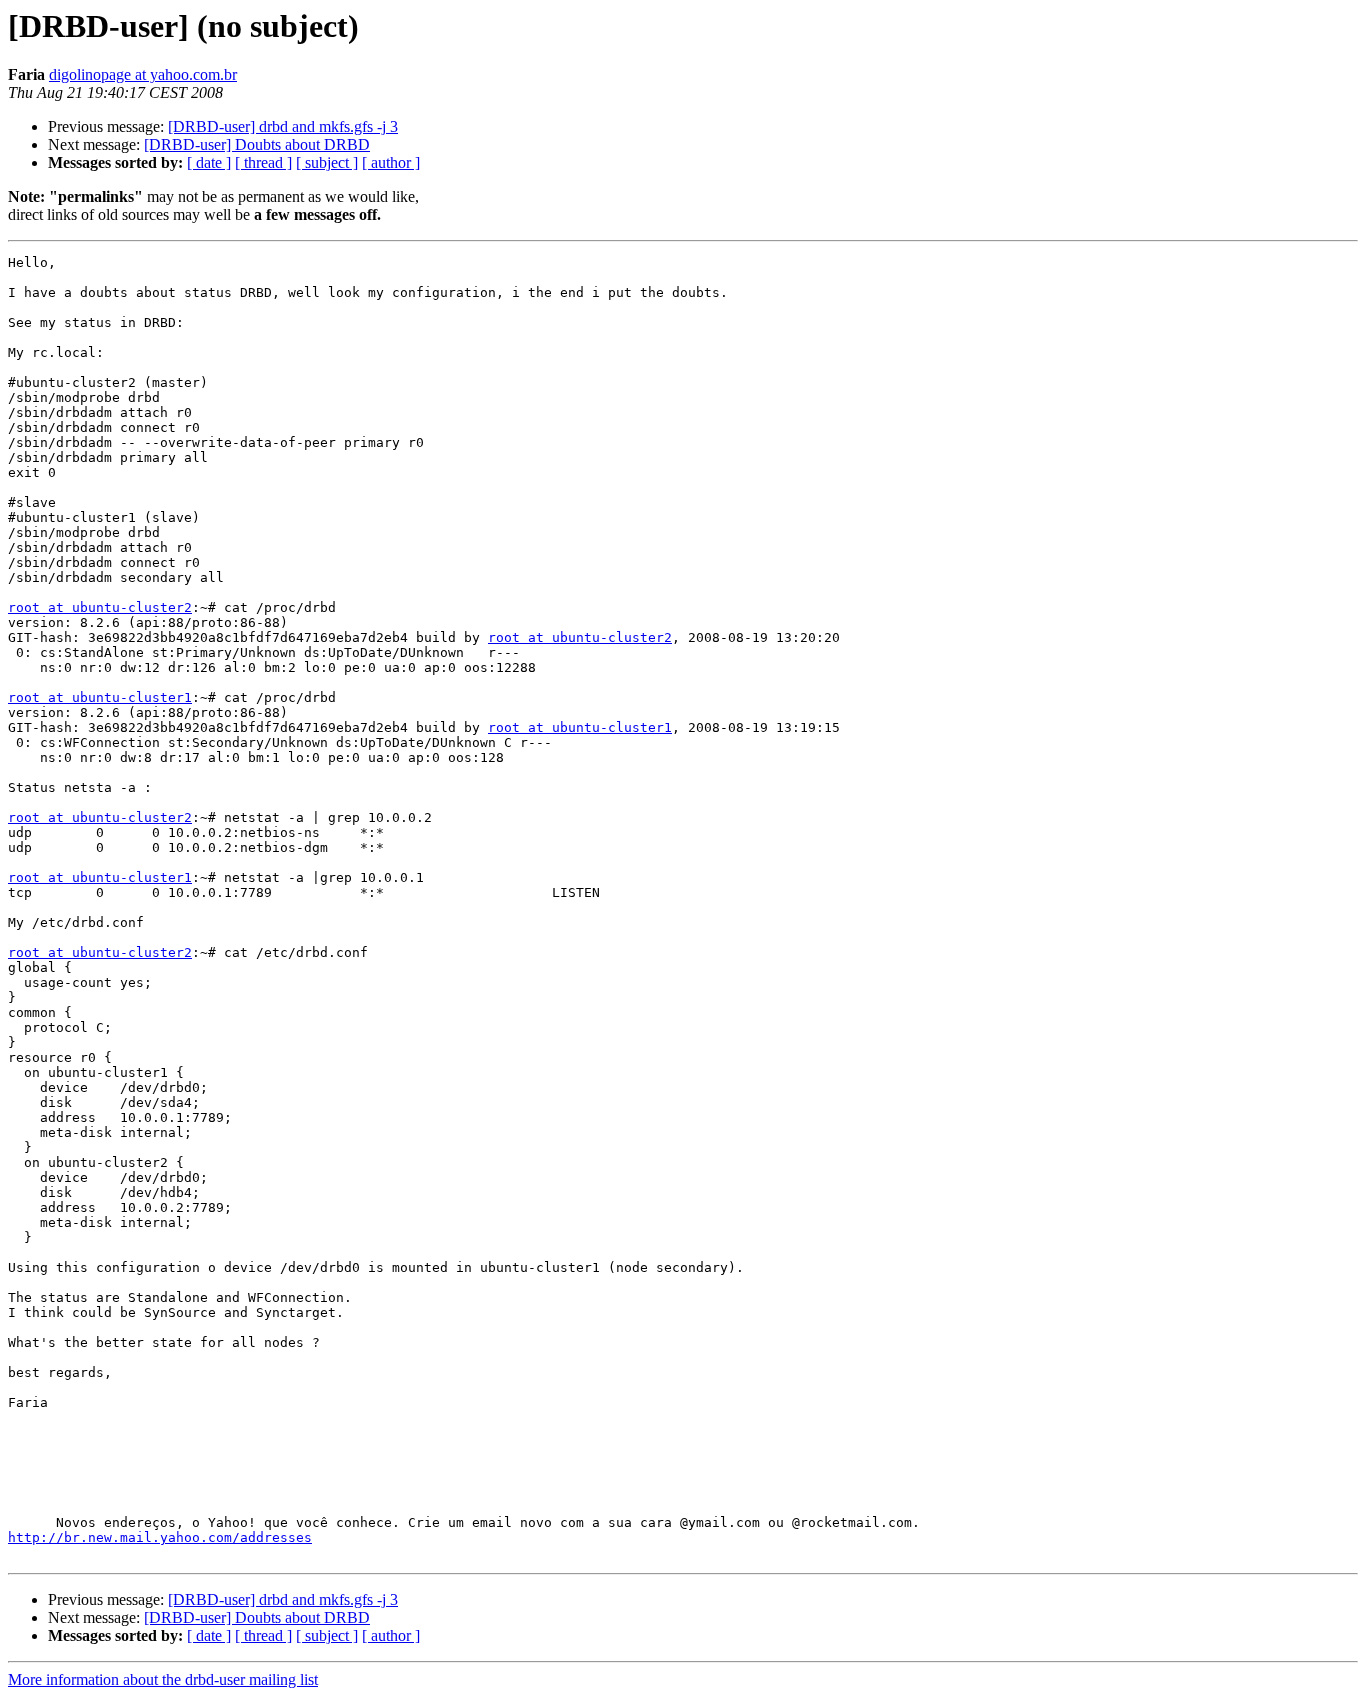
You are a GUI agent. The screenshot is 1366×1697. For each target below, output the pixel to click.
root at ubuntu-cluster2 (100, 607)
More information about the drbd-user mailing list (163, 1679)
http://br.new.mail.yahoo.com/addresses (160, 1537)
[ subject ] (327, 162)
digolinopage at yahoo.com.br (143, 74)
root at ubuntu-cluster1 (100, 697)
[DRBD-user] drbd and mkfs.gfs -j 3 (283, 126)
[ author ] (391, 162)
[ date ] (209, 162)
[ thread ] (263, 162)
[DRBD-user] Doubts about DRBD (257, 144)
